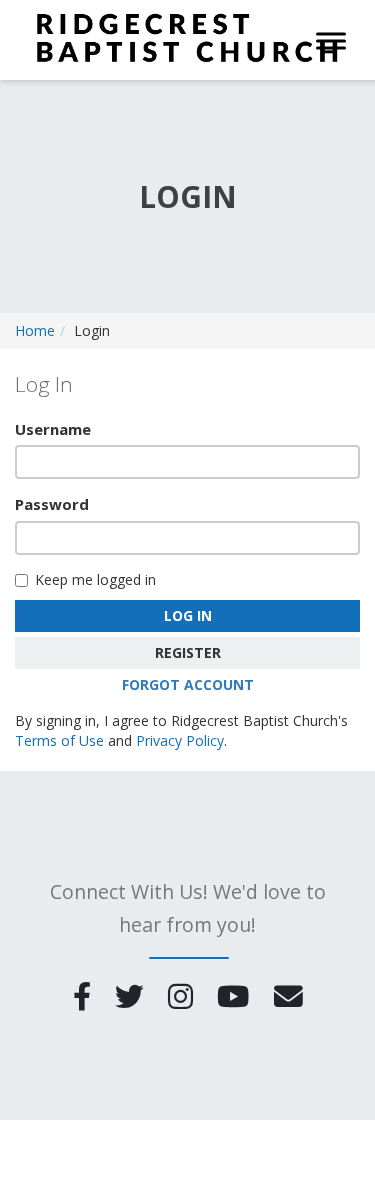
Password (52, 504)
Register (188, 652)
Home (35, 330)
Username (53, 429)
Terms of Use (59, 740)
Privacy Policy (180, 740)
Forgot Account (188, 684)
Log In (188, 615)
